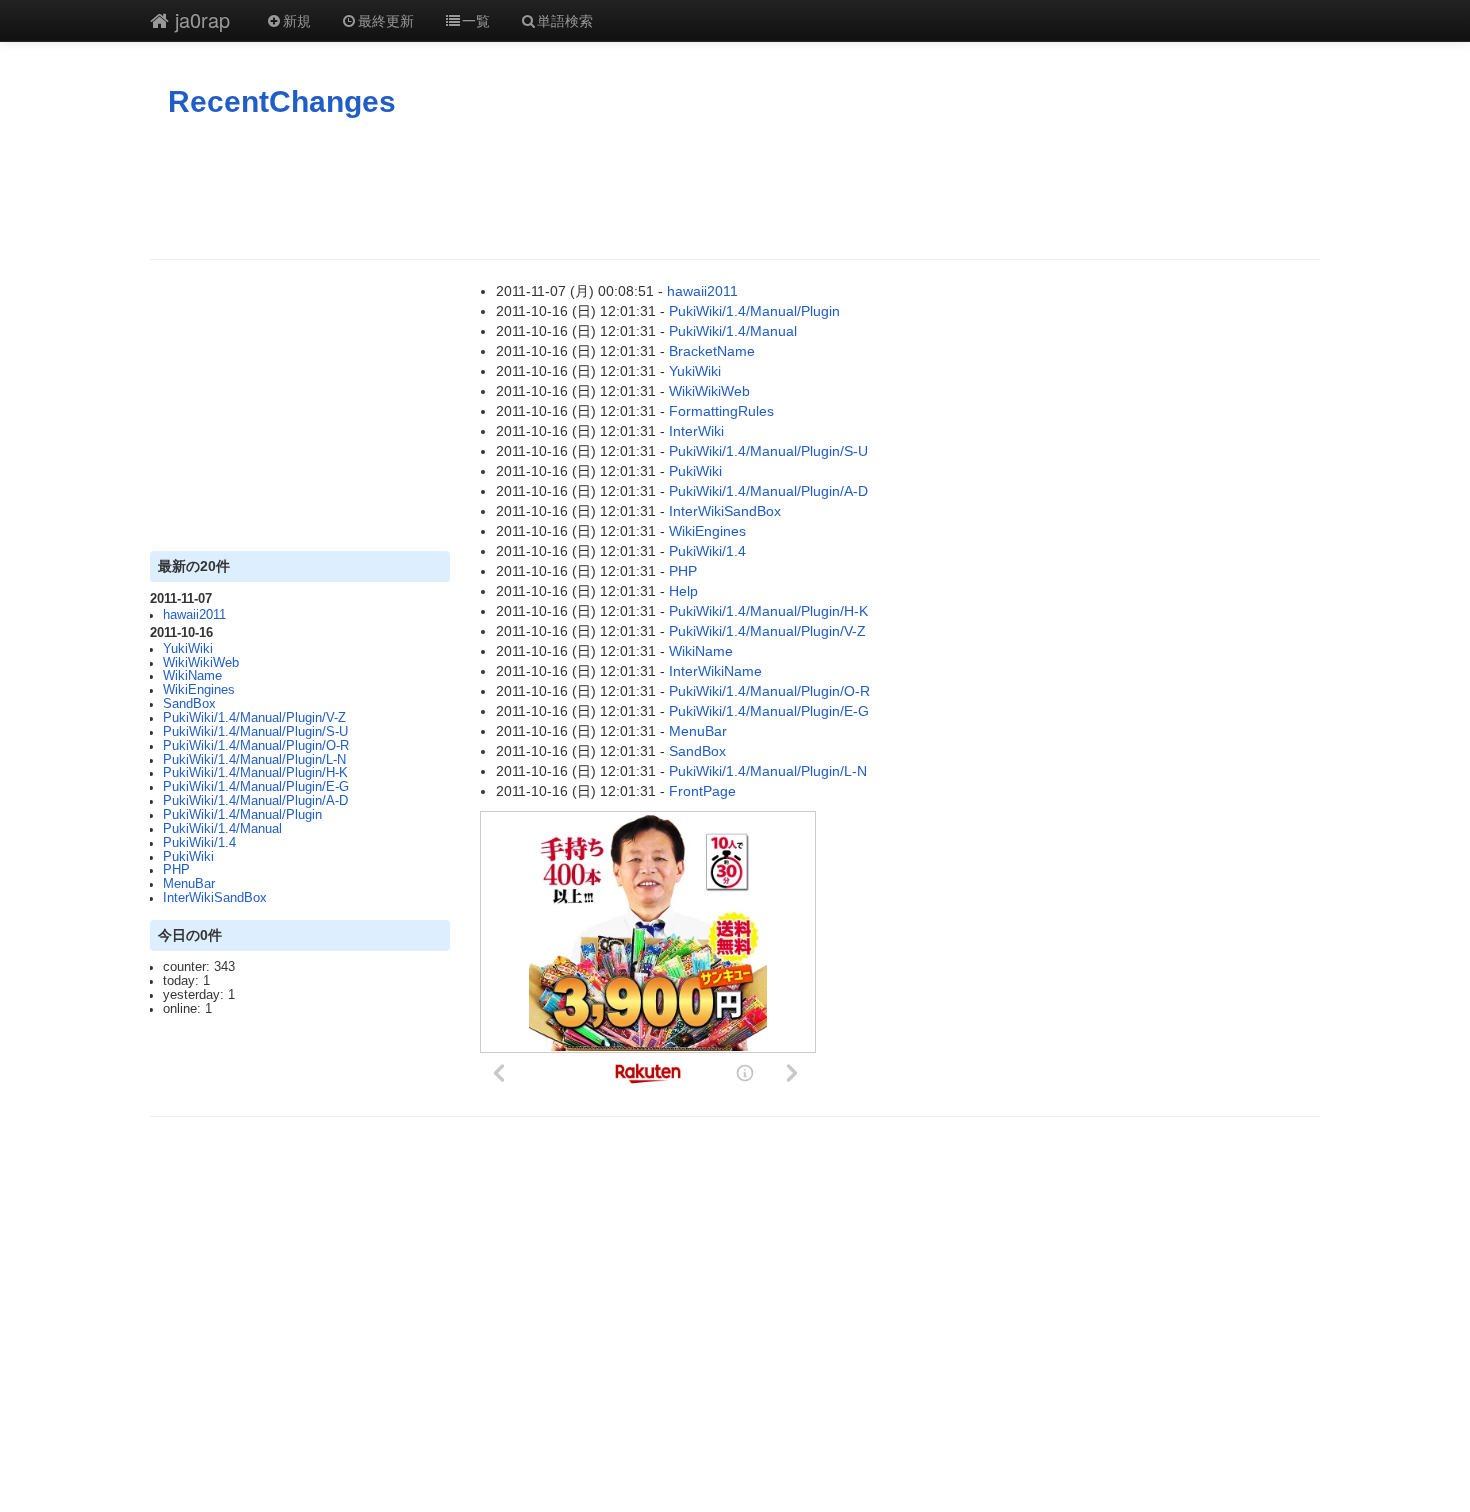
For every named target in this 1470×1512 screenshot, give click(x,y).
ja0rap (199, 19)
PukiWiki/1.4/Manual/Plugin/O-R (256, 746)
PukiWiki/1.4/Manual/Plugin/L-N (254, 760)
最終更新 (386, 20)
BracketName (712, 351)
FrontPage (702, 791)
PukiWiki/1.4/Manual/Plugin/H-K (255, 773)
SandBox (189, 704)
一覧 (476, 20)
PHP (176, 870)
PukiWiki (188, 857)
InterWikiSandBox (215, 898)
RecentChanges (282, 101)
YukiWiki (188, 649)
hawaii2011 (194, 615)
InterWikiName (715, 671)
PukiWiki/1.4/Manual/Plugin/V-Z (254, 718)
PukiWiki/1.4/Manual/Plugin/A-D (255, 801)
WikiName (192, 676)
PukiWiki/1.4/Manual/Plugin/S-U (255, 732)
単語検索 (565, 20)
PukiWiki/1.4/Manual (222, 829)
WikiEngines (199, 690)
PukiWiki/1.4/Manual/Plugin (242, 815)
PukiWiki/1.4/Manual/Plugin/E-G (256, 787)
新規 (297, 20)
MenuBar (189, 884)
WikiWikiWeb (201, 663)
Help (683, 591)
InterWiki (696, 431)
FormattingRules (721, 411)
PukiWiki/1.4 (199, 843)
